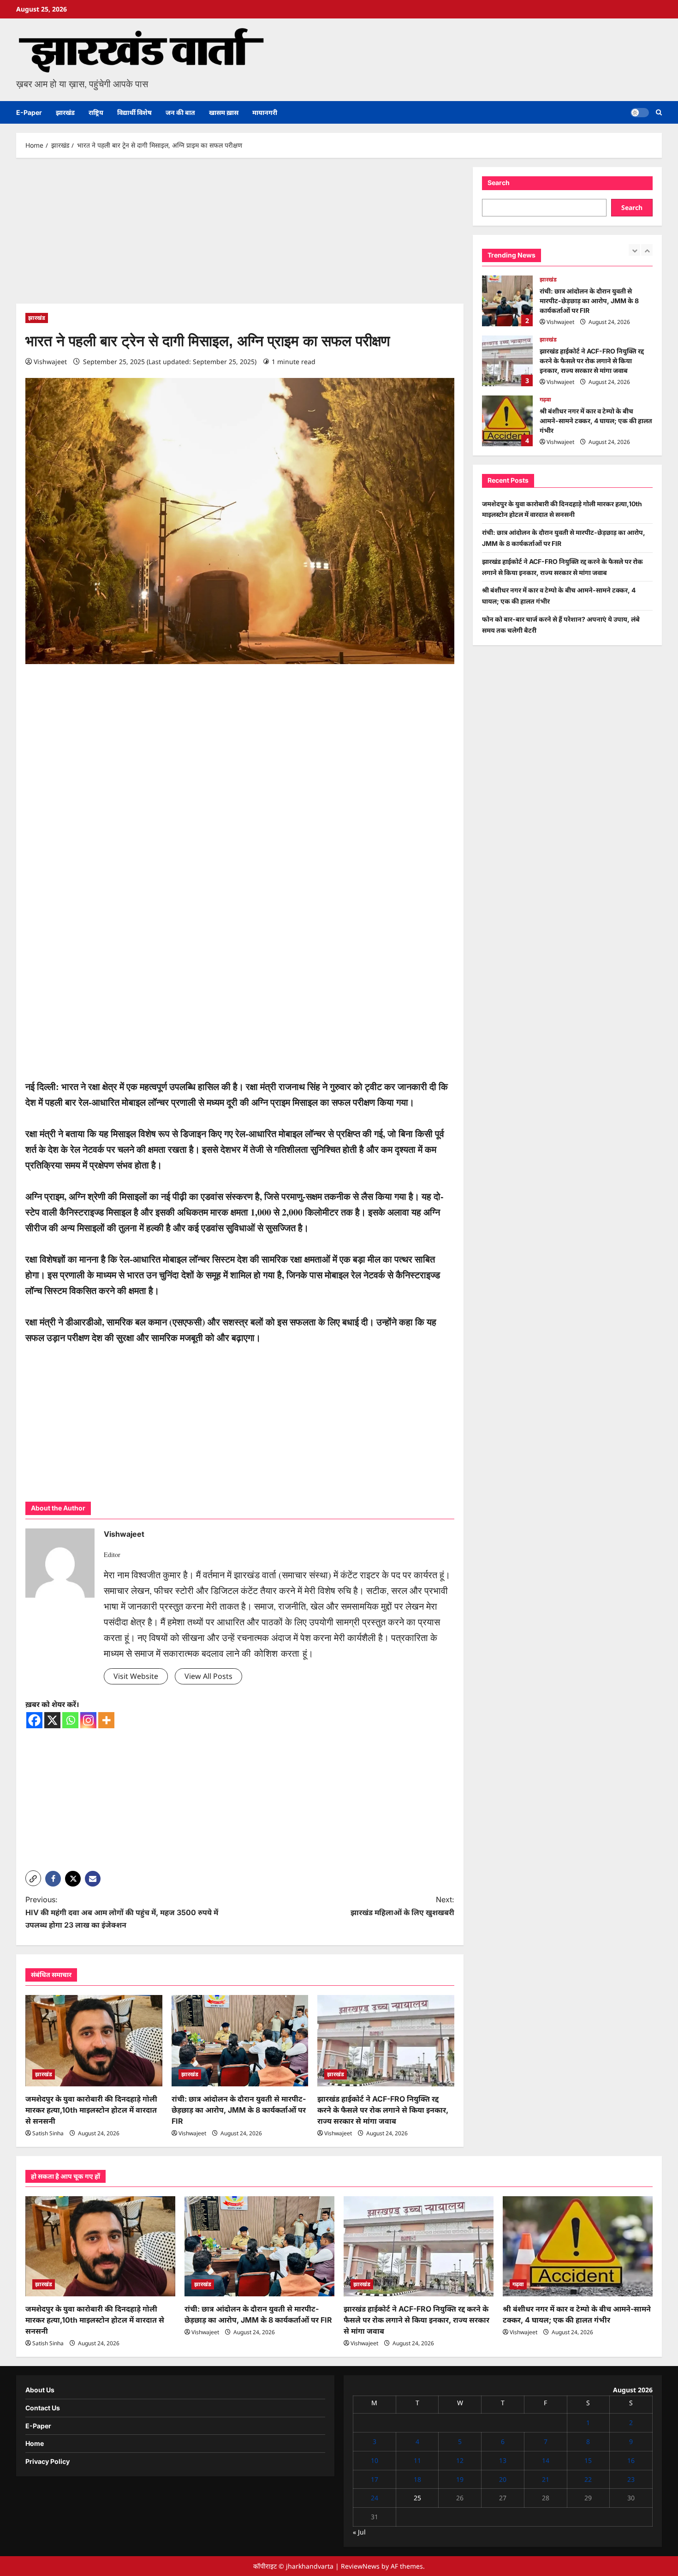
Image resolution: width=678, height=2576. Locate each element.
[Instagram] (88, 1720)
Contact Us (43, 2408)
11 (417, 2460)
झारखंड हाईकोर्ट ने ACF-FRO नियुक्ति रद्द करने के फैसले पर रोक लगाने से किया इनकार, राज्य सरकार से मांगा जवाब (383, 2110)
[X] (52, 1720)
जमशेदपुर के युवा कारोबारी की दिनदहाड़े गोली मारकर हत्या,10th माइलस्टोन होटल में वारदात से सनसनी (91, 2110)
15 (588, 2460)
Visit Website (136, 1676)
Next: (402, 1906)
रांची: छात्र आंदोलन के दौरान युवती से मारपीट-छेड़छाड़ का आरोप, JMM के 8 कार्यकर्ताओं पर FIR (239, 2110)
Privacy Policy (48, 2461)
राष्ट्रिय (96, 112)
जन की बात (180, 112)
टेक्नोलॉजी (551, 404)
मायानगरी (265, 112)
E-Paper (29, 112)
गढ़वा (545, 339)
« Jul (359, 2532)
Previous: (122, 1912)
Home (35, 2443)
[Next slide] (647, 250)
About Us (40, 2390)
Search (499, 183)
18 (417, 2479)
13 (503, 2460)
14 (546, 2460)
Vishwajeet (50, 362)
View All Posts (208, 1676)
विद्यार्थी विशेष (134, 112)
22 (588, 2479)
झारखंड (65, 112)
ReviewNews (360, 2566)
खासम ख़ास (224, 112)
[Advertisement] (240, 235)
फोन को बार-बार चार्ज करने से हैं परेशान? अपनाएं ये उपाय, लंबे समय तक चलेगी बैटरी (507, 421)
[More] (106, 1720)
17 (375, 2479)
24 (375, 2498)
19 (460, 2479)
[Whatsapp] (70, 1720)
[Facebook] (34, 1720)
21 (546, 2479)
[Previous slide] (634, 250)
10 (375, 2460)
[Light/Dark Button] (640, 113)
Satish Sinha (48, 2133)
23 (631, 2479)
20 (503, 2479)
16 (631, 2460)
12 (460, 2460)
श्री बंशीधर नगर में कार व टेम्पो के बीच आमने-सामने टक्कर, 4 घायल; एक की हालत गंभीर (507, 361)
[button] (659, 112)
